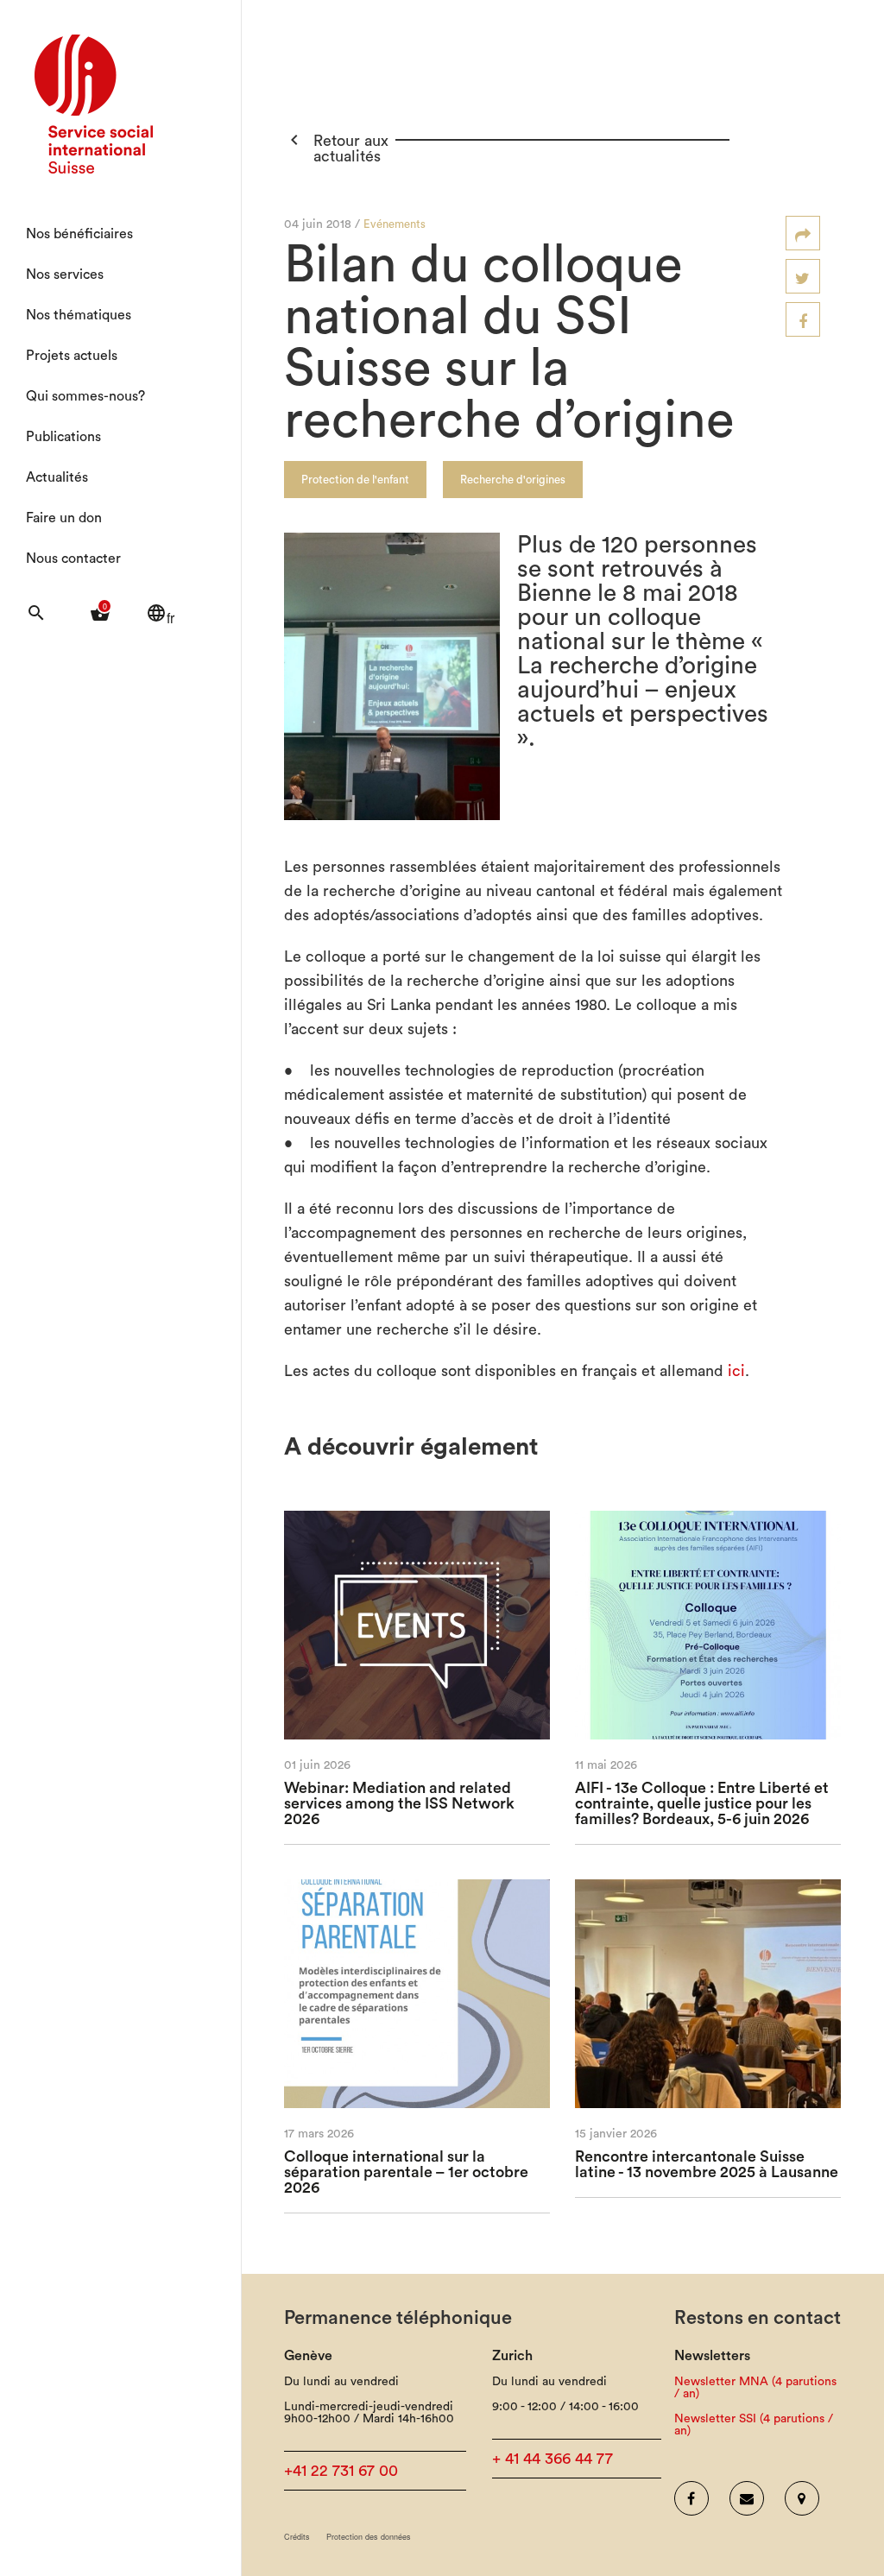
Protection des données (369, 2537)
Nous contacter (73, 559)
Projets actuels (72, 356)
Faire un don (64, 518)
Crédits (297, 2537)
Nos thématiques (79, 315)
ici (736, 1371)
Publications (63, 437)
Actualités (57, 477)
